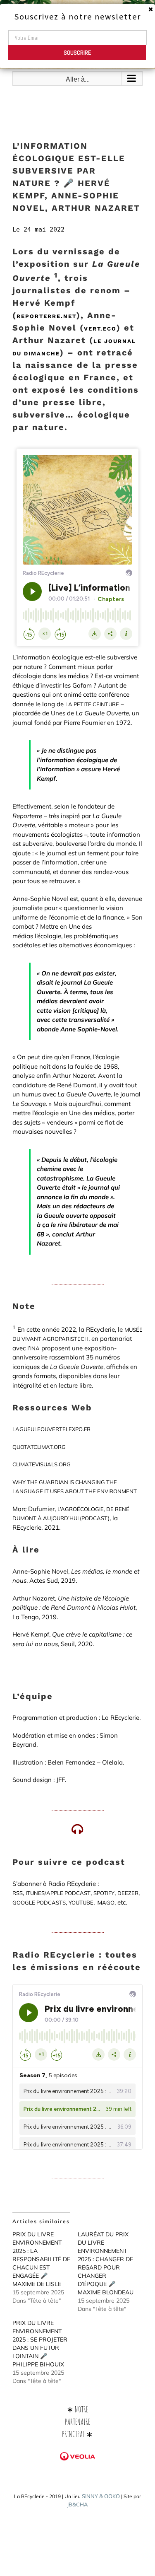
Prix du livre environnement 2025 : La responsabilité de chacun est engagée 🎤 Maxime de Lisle (41, 2259)
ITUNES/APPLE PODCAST (58, 1893)
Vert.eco (100, 329)
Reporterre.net (46, 316)
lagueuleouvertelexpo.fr (51, 1429)
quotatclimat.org (39, 1447)
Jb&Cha (77, 2504)
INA (35, 1348)
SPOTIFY (104, 1893)
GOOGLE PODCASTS (39, 1902)
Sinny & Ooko (101, 2496)
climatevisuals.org (42, 1464)
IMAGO (105, 1902)
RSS (18, 1893)
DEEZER (128, 1893)
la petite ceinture (92, 704)
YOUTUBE (81, 1902)
